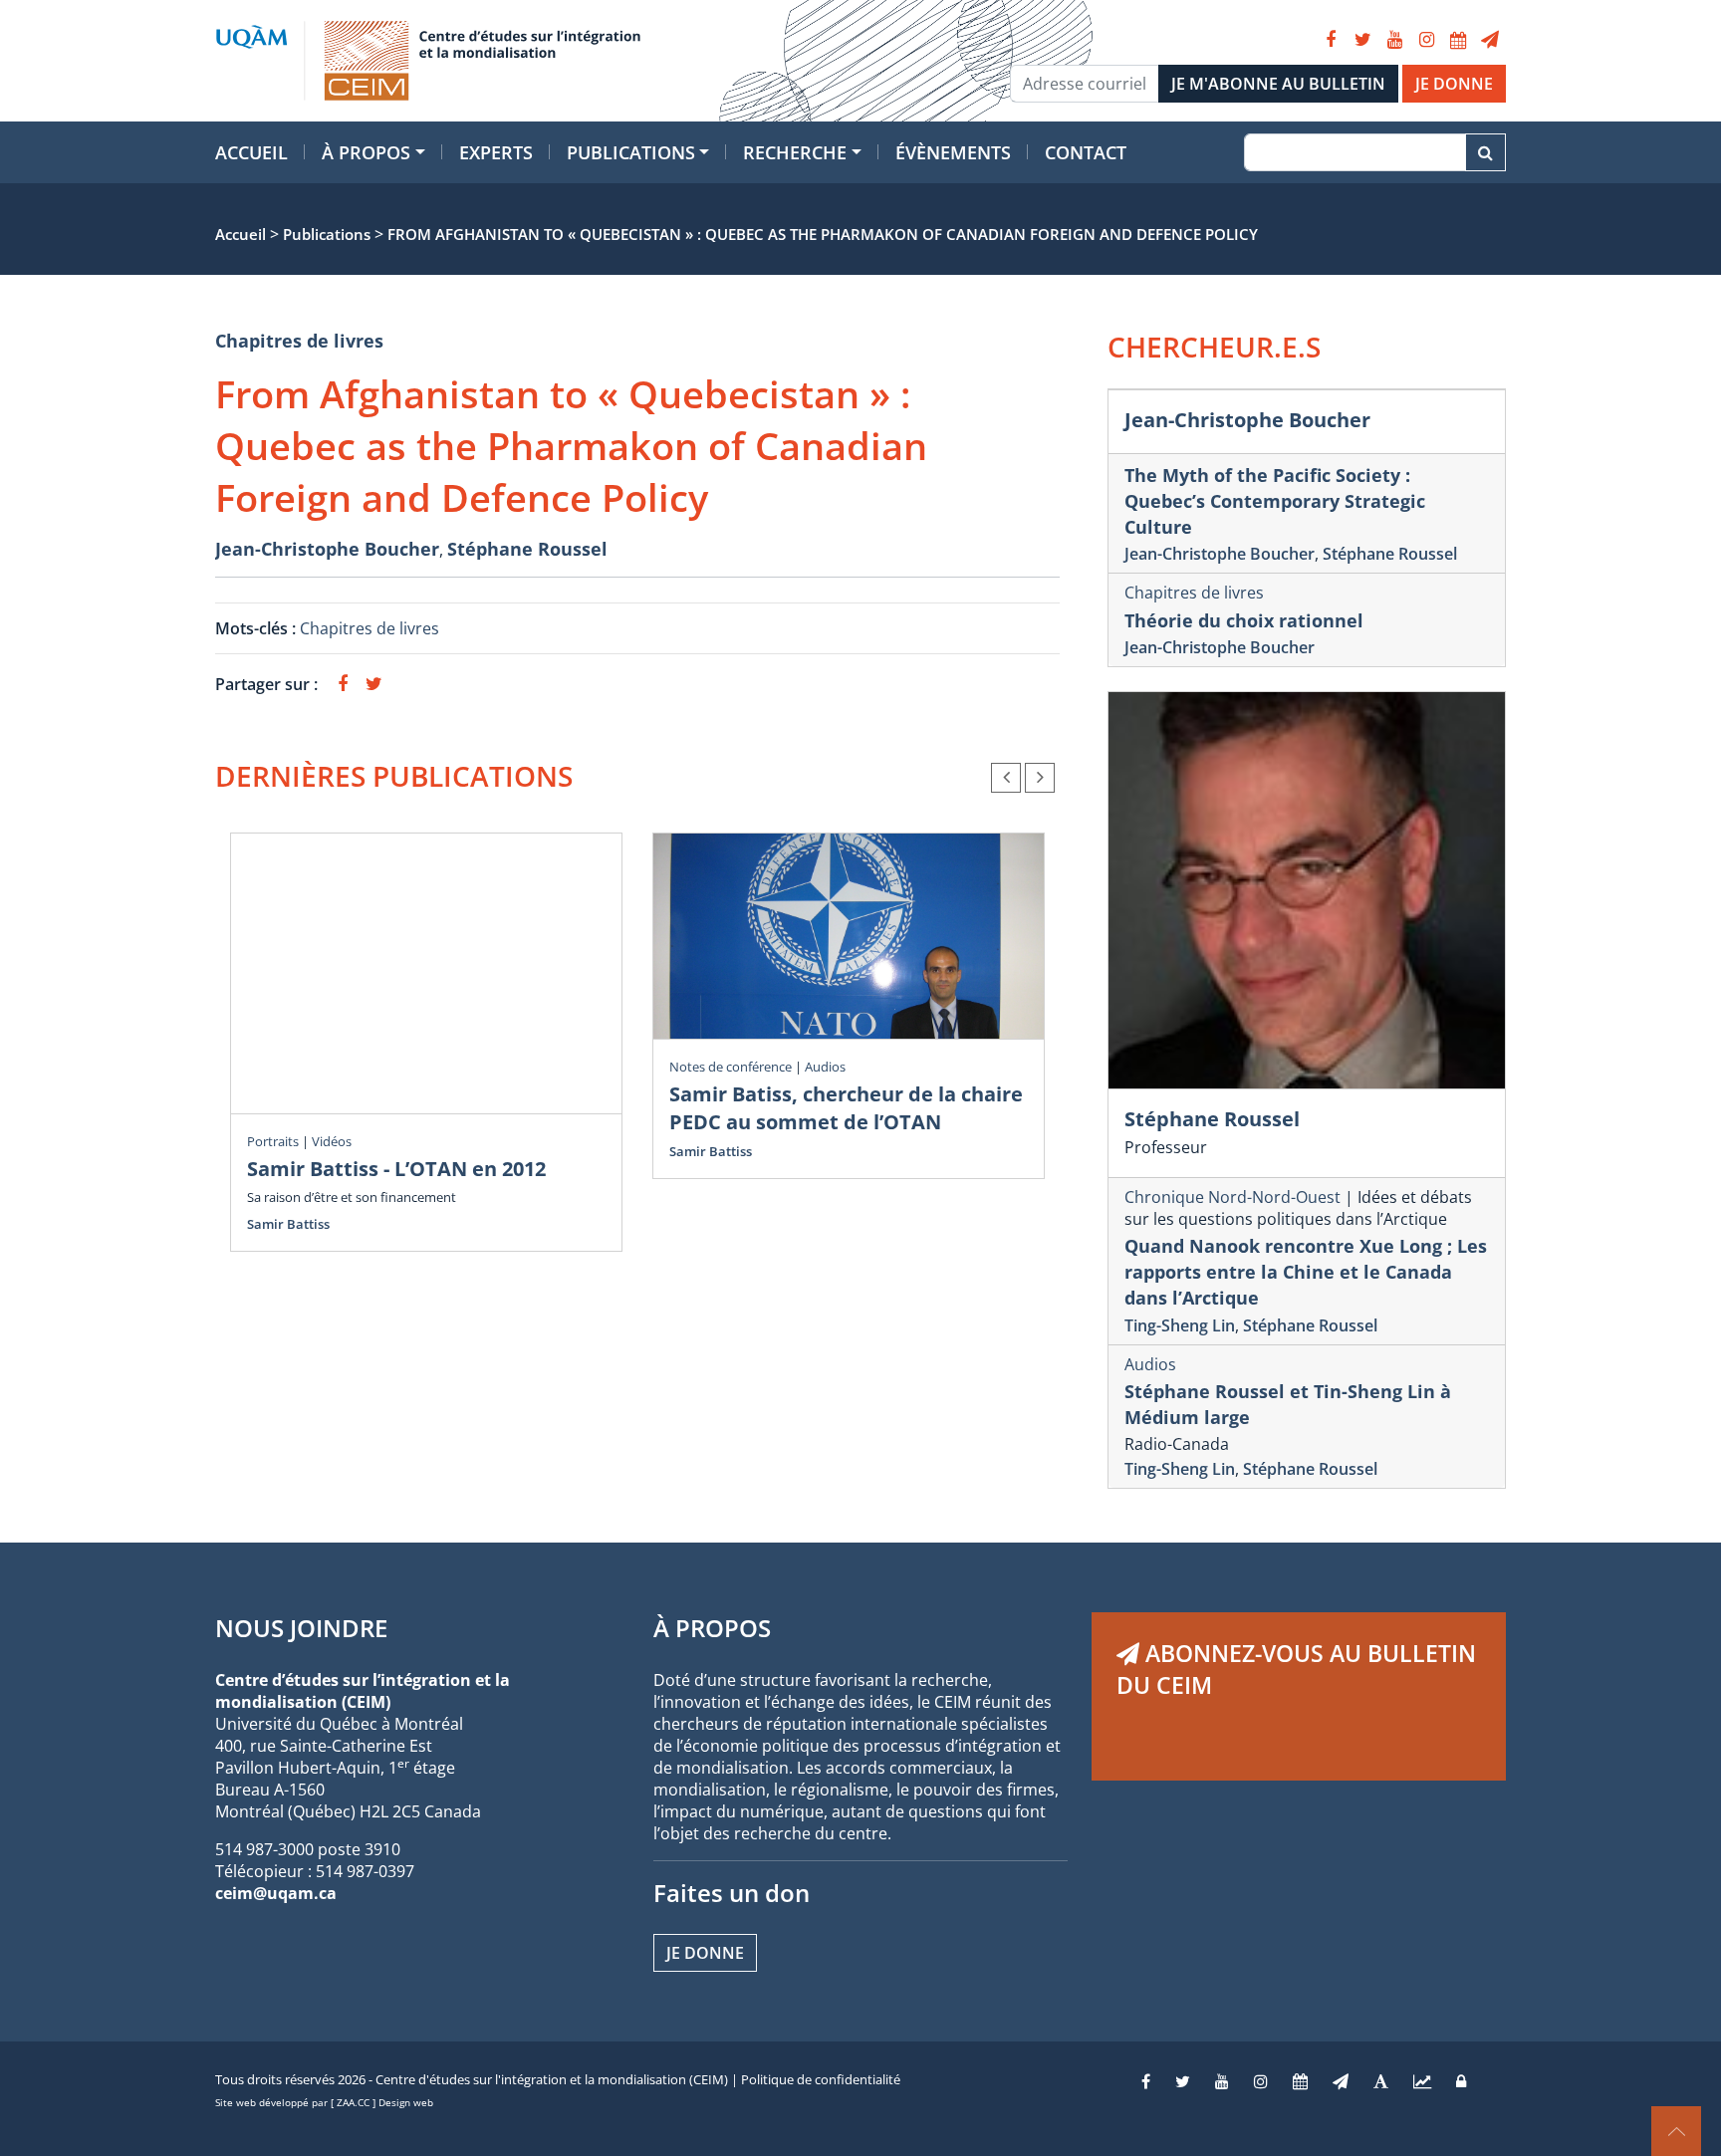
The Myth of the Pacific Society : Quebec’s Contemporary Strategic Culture (1275, 501)
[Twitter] (1362, 40)
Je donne (705, 1953)
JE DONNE (1454, 84)
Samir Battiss (288, 1224)
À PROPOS (712, 1628)
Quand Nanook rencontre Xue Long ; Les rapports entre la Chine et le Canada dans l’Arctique (1306, 1272)
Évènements (953, 152)
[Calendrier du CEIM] (1458, 40)
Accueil (251, 152)
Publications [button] (631, 152)
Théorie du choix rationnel (1244, 620)
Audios (825, 1067)
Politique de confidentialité (821, 2079)
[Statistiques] (1422, 2081)
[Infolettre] (1490, 40)
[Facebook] (1331, 40)
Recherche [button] (795, 152)
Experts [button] (496, 152)
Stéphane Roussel (527, 549)
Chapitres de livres (299, 341)
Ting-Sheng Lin (1180, 1325)
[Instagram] (1426, 40)
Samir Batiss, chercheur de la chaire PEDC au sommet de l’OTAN (846, 1108)
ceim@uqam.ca (276, 1893)
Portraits (273, 1141)
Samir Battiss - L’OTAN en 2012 (396, 1169)
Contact (1086, 152)
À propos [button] (366, 152)
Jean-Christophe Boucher (327, 549)
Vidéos (332, 1141)
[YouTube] (1394, 40)
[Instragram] (1261, 2081)
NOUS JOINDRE (301, 1628)
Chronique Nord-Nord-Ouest (1232, 1197)
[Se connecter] (1461, 2081)
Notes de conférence (731, 1067)
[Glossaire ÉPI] (1381, 2081)
